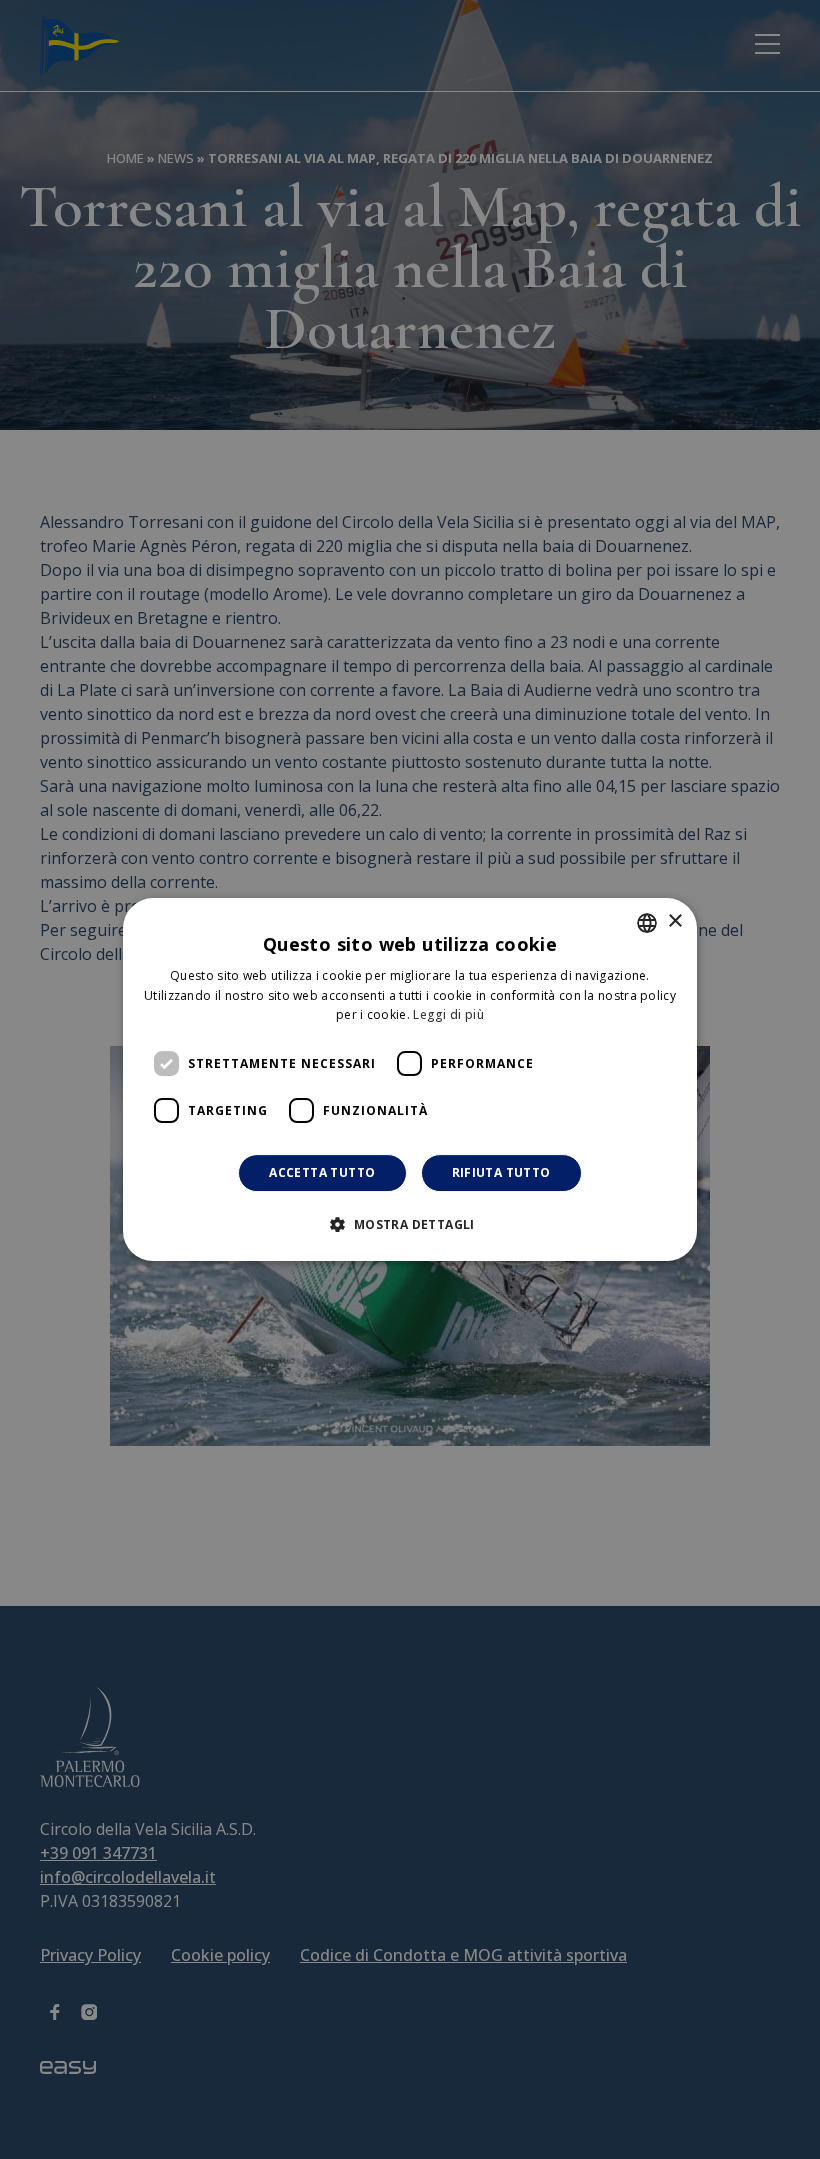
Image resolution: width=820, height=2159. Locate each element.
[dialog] (410, 1080)
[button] (409, 1224)
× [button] (674, 921)
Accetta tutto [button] (322, 1172)
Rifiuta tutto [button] (501, 1172)
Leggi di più (448, 1015)
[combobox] (647, 923)
